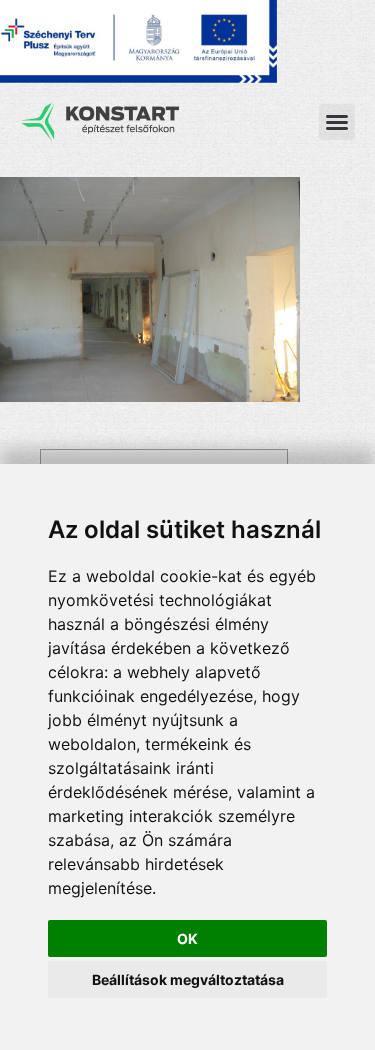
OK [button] (187, 938)
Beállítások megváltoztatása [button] (188, 979)
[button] (337, 122)
